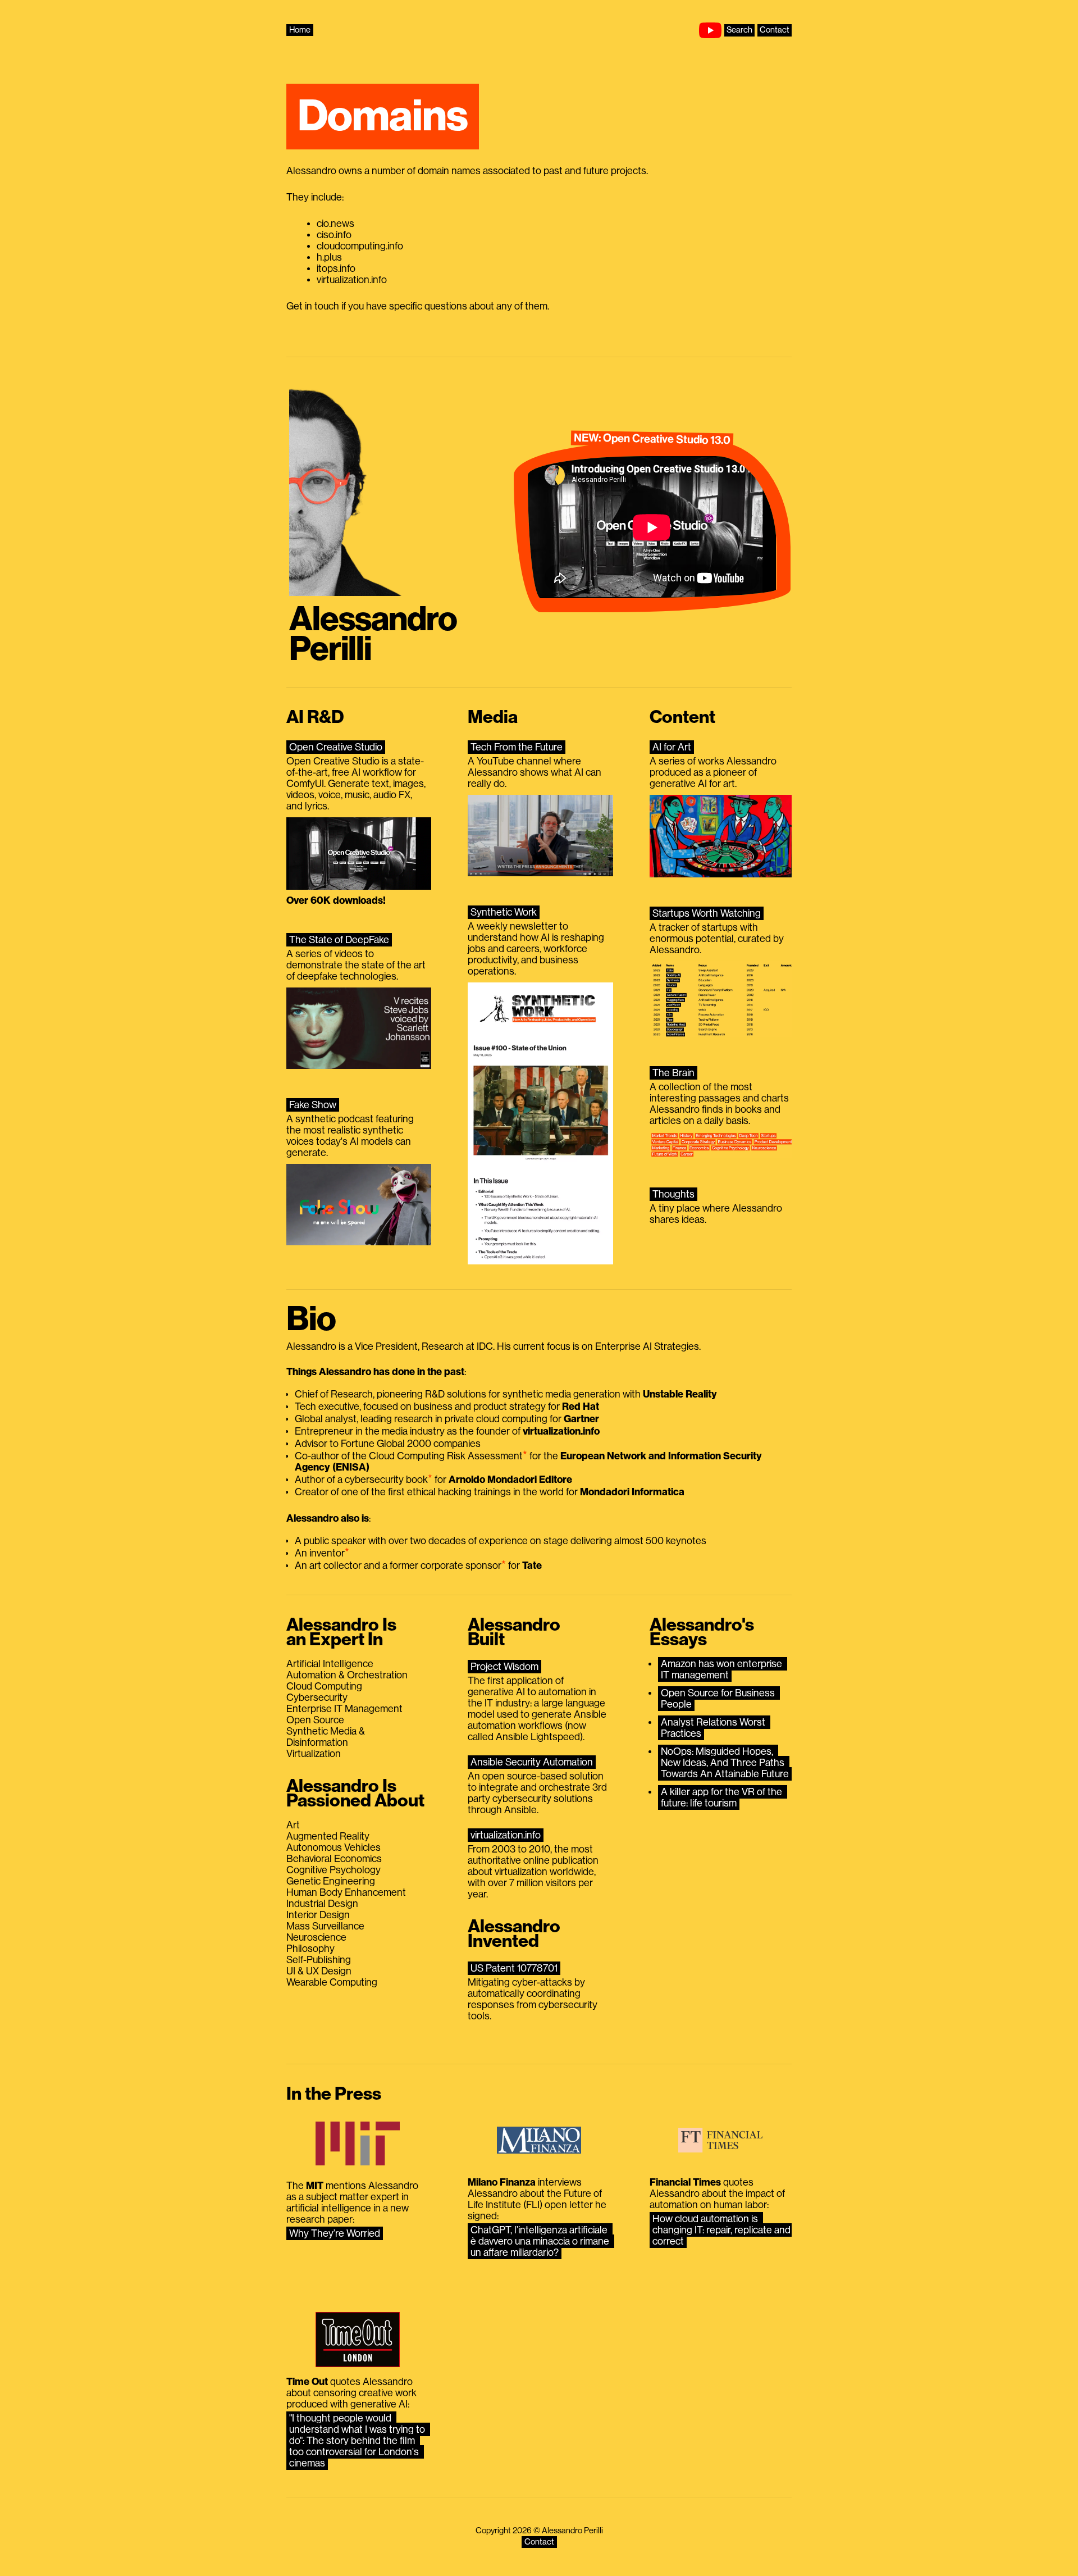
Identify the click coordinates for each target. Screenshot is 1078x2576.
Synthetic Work (504, 912)
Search (739, 30)
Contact (775, 30)
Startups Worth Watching (707, 913)
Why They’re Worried (335, 2233)
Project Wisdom (504, 1667)
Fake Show (313, 1105)
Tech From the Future (517, 747)
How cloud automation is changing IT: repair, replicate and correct (723, 2230)
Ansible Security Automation (532, 1762)
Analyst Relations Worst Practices (714, 1728)
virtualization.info (506, 1835)
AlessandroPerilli (373, 634)
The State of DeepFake (339, 940)
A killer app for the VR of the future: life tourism (723, 1797)
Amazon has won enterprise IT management (723, 1669)
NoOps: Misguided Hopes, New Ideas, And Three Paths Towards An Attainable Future (725, 1763)
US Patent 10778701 (514, 1968)
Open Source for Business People (719, 1699)
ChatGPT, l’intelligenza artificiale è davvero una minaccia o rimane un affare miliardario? (541, 2241)
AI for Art (672, 747)
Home (300, 30)
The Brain (673, 1073)
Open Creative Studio (336, 747)
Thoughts (673, 1194)
